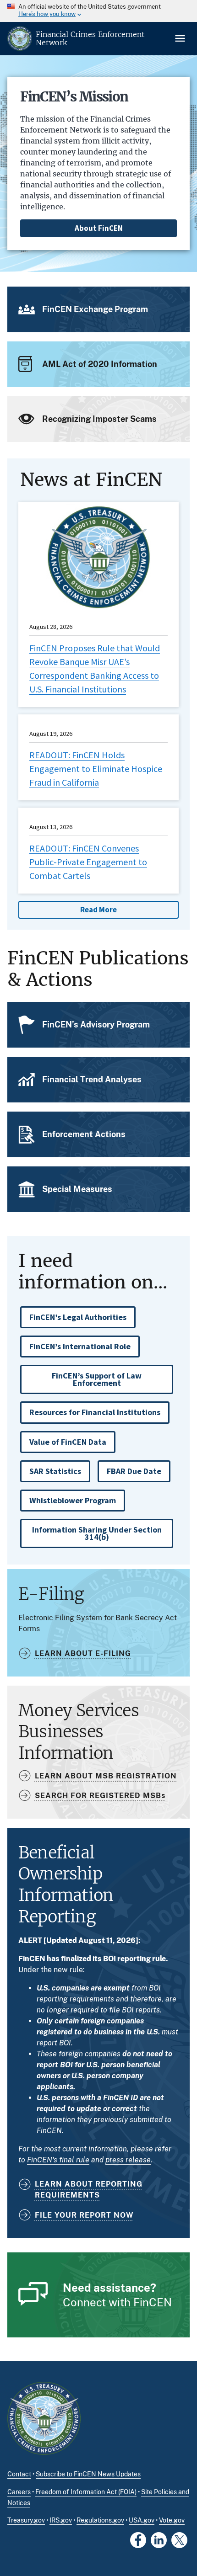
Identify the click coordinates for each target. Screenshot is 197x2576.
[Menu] (181, 38)
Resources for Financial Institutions (95, 1412)
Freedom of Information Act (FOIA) (86, 2492)
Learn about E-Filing (83, 1653)
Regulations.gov (100, 2520)
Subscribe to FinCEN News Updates (88, 2474)
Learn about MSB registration (106, 1776)
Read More (98, 910)
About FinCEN (99, 228)
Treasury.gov (26, 2520)
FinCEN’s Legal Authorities (78, 1317)
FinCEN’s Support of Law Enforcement (97, 1379)
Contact (19, 2474)
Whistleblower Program (73, 1500)
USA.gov (142, 2520)
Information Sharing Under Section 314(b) (97, 1533)
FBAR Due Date (134, 1471)
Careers (19, 2492)
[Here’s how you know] (98, 11)
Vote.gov (172, 2520)
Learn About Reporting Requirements (89, 2190)
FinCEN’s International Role (80, 1346)
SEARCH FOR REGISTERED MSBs (100, 1796)
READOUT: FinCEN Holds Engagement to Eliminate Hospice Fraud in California (96, 769)
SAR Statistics (55, 1471)
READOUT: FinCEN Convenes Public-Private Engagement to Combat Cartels (88, 862)
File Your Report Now (84, 2215)
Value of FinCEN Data (68, 1442)
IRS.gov (61, 2520)
